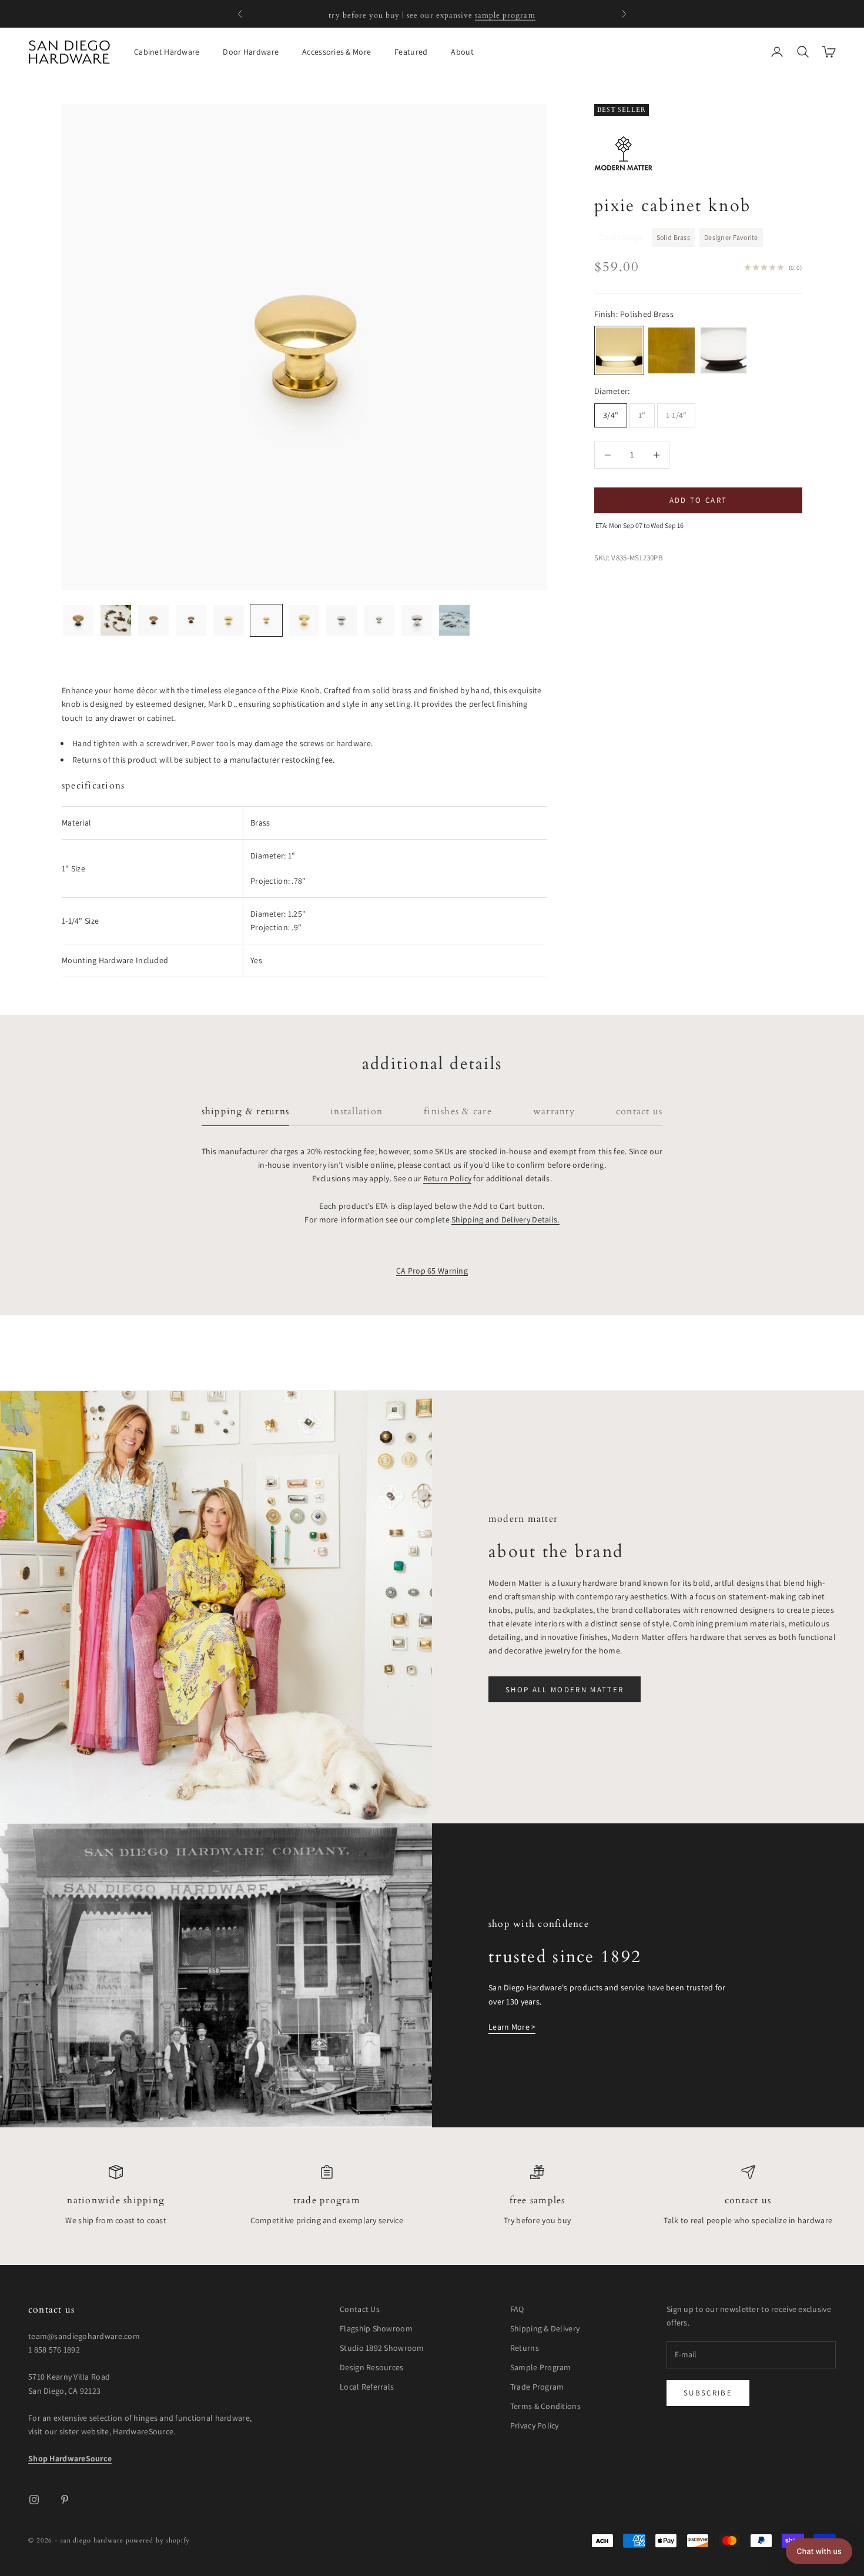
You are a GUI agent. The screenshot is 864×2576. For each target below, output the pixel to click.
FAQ (517, 2309)
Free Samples (538, 2201)
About (462, 52)
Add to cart (699, 500)
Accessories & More (336, 52)
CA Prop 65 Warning (432, 1271)
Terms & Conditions (545, 2406)
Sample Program (541, 2367)
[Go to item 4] (191, 620)
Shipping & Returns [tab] (245, 1112)
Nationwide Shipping (116, 2201)
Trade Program (327, 2201)
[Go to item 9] (379, 620)
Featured (411, 52)
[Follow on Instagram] (34, 2500)
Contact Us (748, 2201)
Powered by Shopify (158, 2540)
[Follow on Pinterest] (65, 2500)
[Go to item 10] (417, 620)
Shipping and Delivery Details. (505, 1219)
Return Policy (448, 1178)
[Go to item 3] (153, 620)
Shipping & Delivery (545, 2328)
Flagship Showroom (376, 2328)
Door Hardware (251, 52)
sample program (505, 14)
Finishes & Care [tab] (458, 1112)
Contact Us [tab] (639, 1112)
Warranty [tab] (554, 1112)
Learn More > (512, 2027)
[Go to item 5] (229, 620)
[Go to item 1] (78, 620)
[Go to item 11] (454, 620)
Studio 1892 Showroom (382, 2348)
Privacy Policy (535, 2425)
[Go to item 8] (341, 620)
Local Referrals (367, 2387)
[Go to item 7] (304, 620)
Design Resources (371, 2367)
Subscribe (708, 2393)
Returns (525, 2348)
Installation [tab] (356, 1112)
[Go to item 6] (266, 620)
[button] (819, 2551)
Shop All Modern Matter (565, 1690)
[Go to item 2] (116, 620)
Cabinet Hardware (167, 52)
